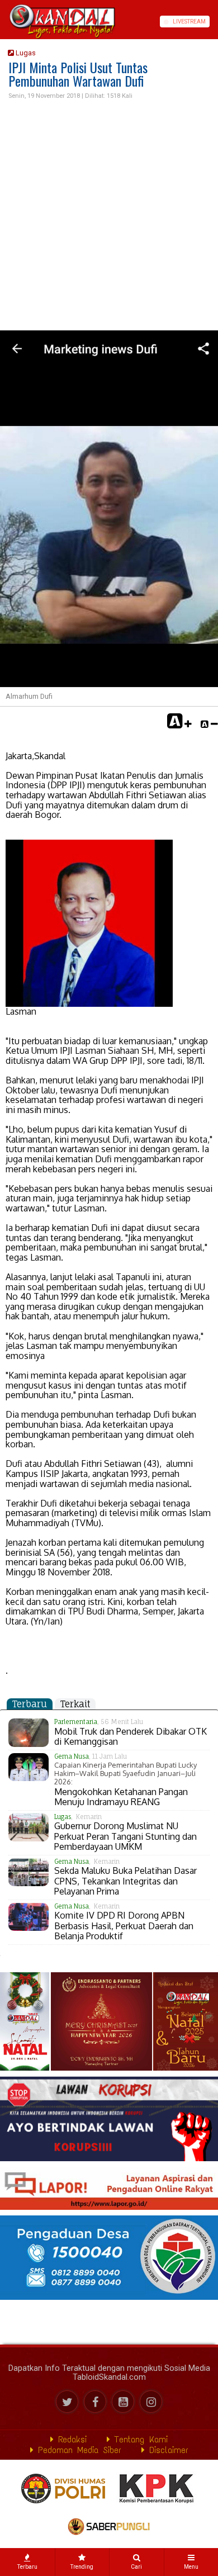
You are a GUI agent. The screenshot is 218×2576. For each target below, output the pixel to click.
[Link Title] (4, 22)
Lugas (25, 53)
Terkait (75, 1704)
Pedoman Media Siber (77, 2450)
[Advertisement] (109, 216)
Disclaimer (167, 2450)
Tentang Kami (139, 2439)
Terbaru (30, 1704)
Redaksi (70, 2439)
